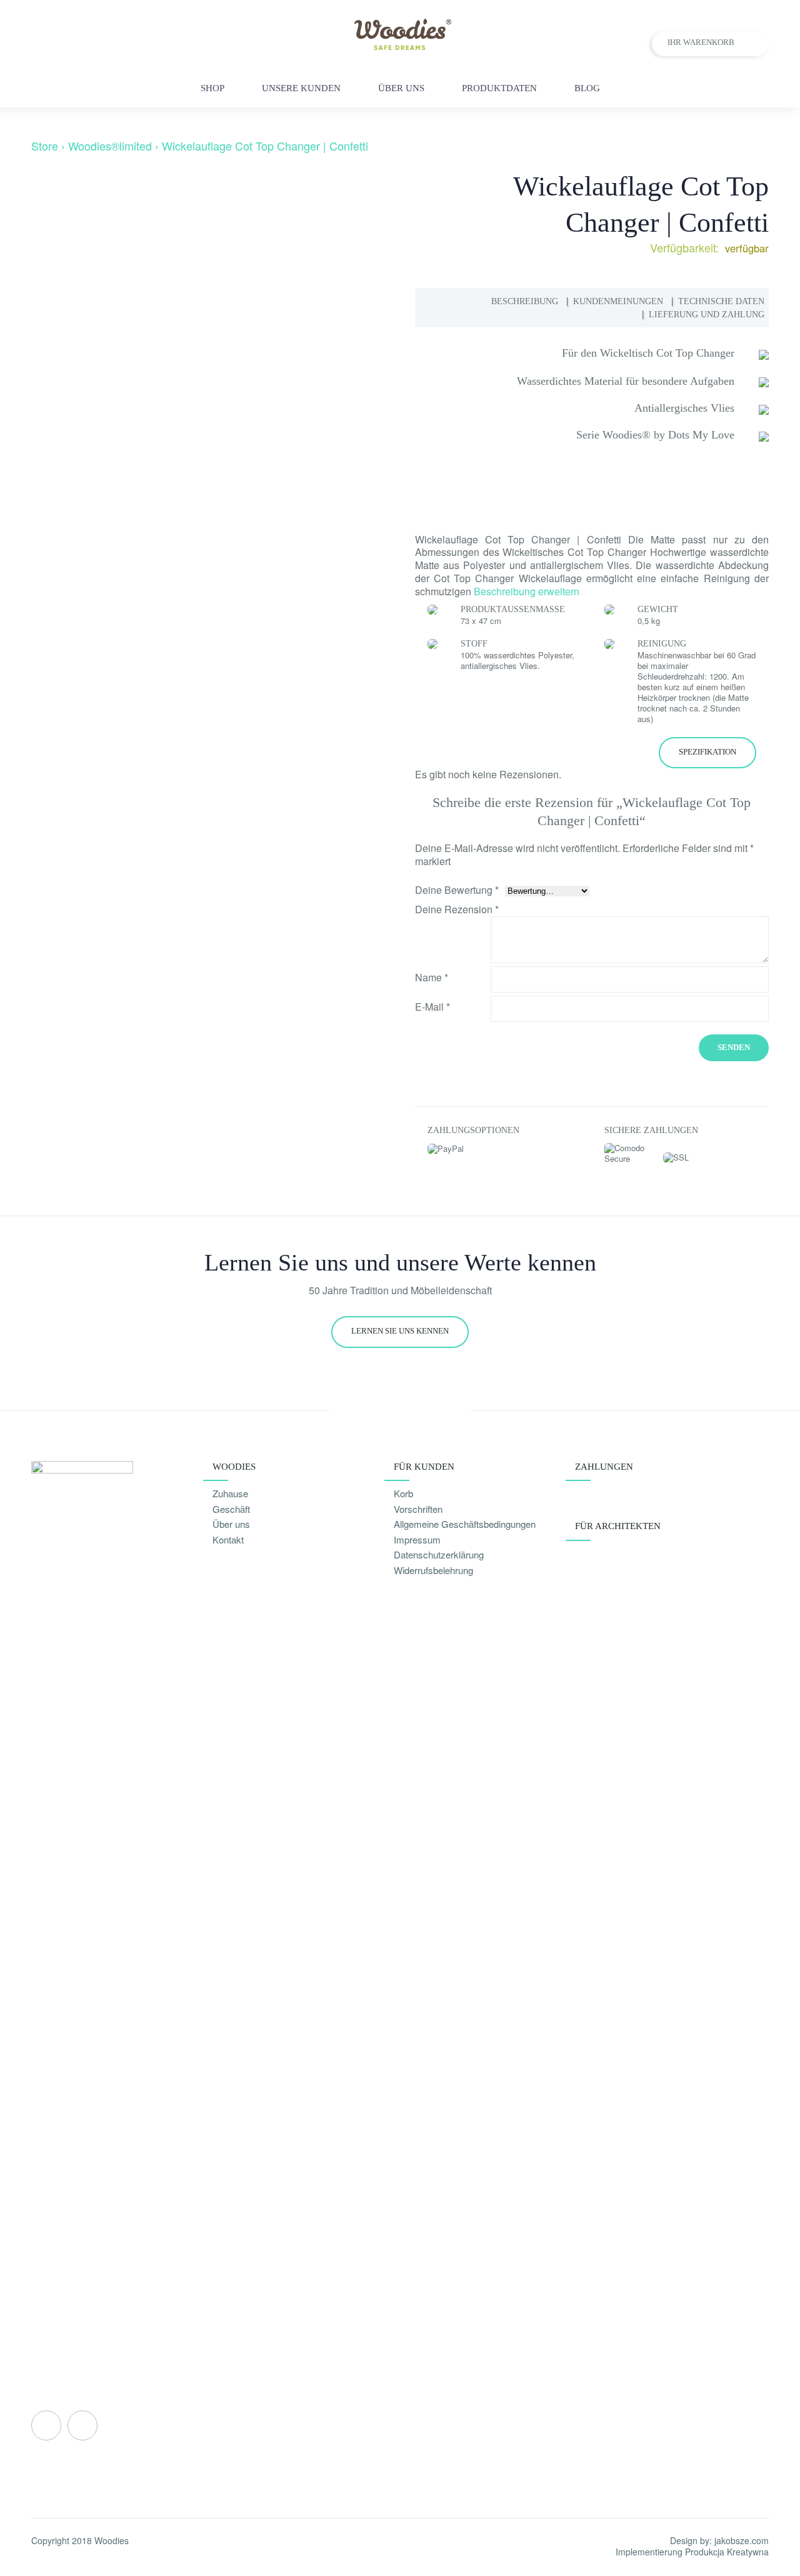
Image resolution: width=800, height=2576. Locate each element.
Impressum (417, 1539)
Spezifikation (707, 752)
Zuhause (230, 1493)
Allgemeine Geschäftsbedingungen (465, 1524)
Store (45, 146)
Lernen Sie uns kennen (400, 1331)
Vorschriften (418, 1509)
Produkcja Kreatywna (727, 2552)
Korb (403, 1493)
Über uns (231, 1524)
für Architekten (618, 1526)
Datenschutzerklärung (439, 1554)
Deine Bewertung (457, 890)
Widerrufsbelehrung (433, 1570)
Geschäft (231, 1509)
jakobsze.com (742, 2540)
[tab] (525, 301)
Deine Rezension (457, 910)
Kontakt (228, 1539)
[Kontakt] (735, 88)
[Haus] (301, 656)
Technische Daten (721, 301)
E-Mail (432, 1007)
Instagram (82, 2425)
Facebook (46, 2425)
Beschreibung (525, 301)
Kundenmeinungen (618, 301)
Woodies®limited (110, 146)
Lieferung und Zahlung (707, 315)
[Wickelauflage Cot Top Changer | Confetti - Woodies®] (400, 46)
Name (432, 977)
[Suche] (762, 88)
